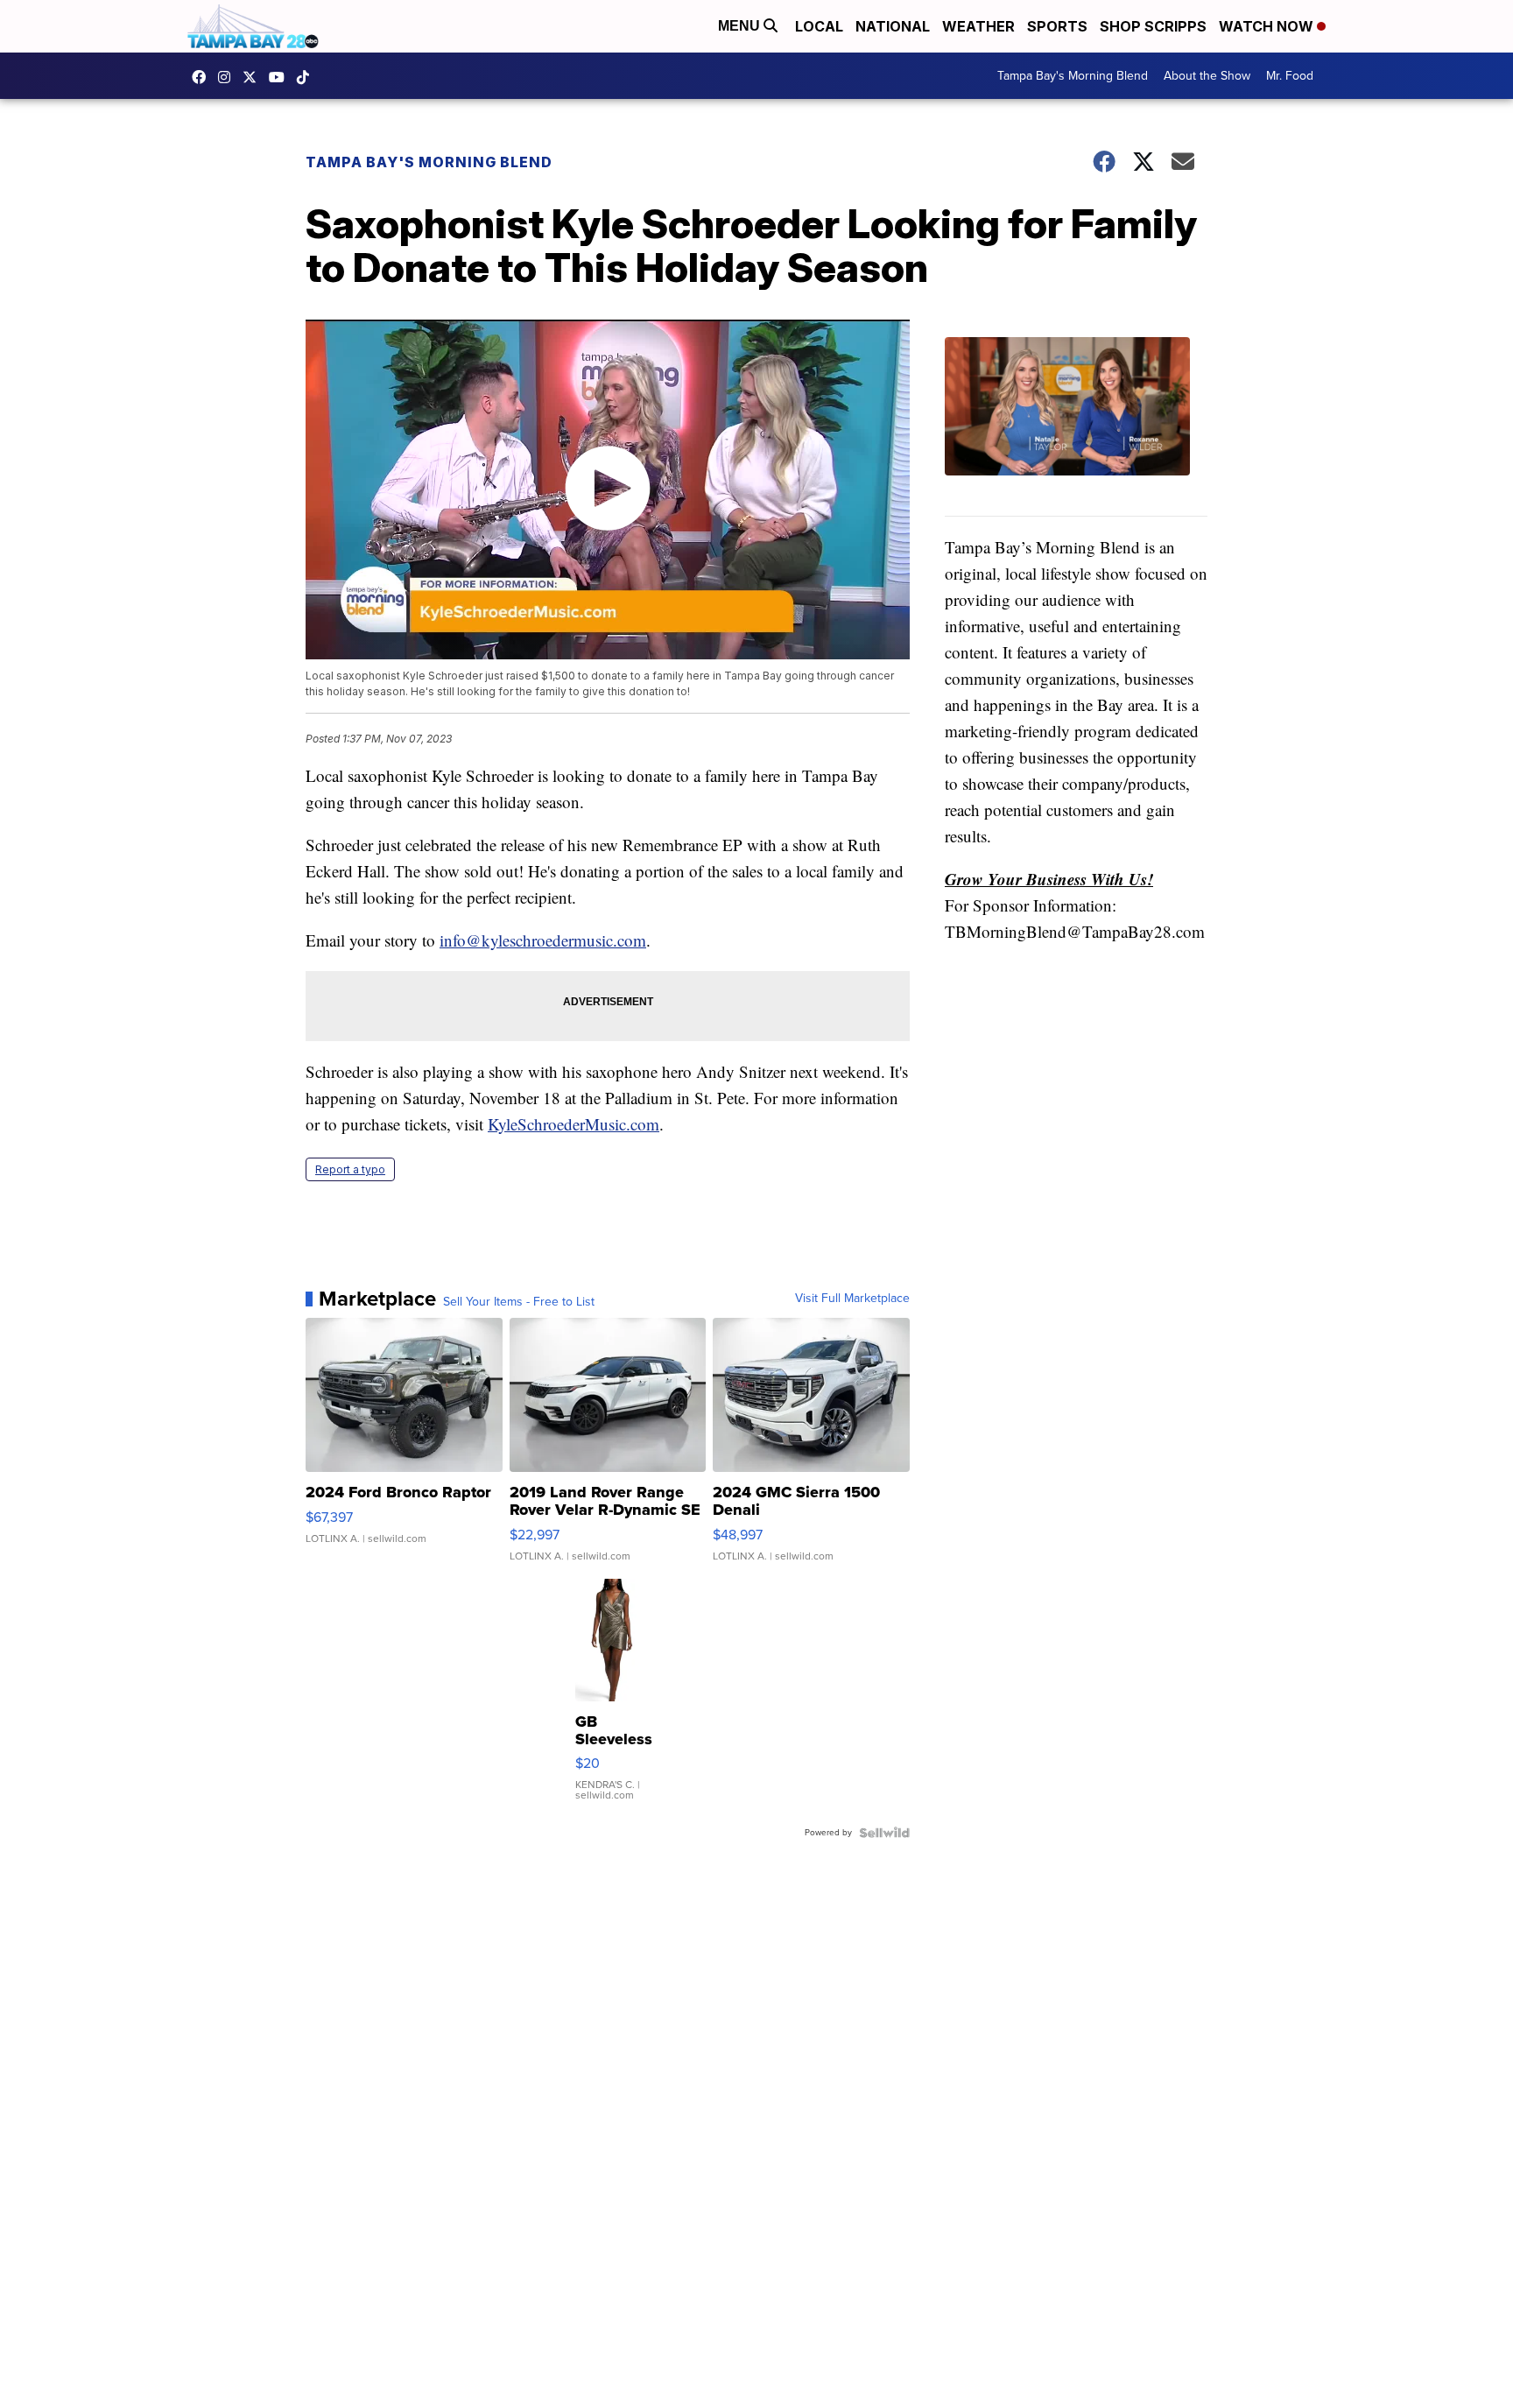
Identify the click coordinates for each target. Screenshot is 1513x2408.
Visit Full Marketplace (852, 1299)
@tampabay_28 (307, 77)
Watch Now (1268, 26)
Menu (741, 26)
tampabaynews (203, 77)
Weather (978, 26)
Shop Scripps (1153, 26)
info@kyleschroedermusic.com (543, 940)
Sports (1057, 26)
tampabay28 (254, 77)
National (893, 26)
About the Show (1207, 76)
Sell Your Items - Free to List (519, 1302)
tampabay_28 (229, 77)
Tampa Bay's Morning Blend (1073, 76)
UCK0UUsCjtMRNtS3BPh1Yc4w (281, 77)
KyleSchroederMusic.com (574, 1124)
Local (819, 26)
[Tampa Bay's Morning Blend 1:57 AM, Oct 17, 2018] (1076, 427)
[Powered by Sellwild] (884, 1833)
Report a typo (350, 1169)
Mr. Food (1290, 76)
